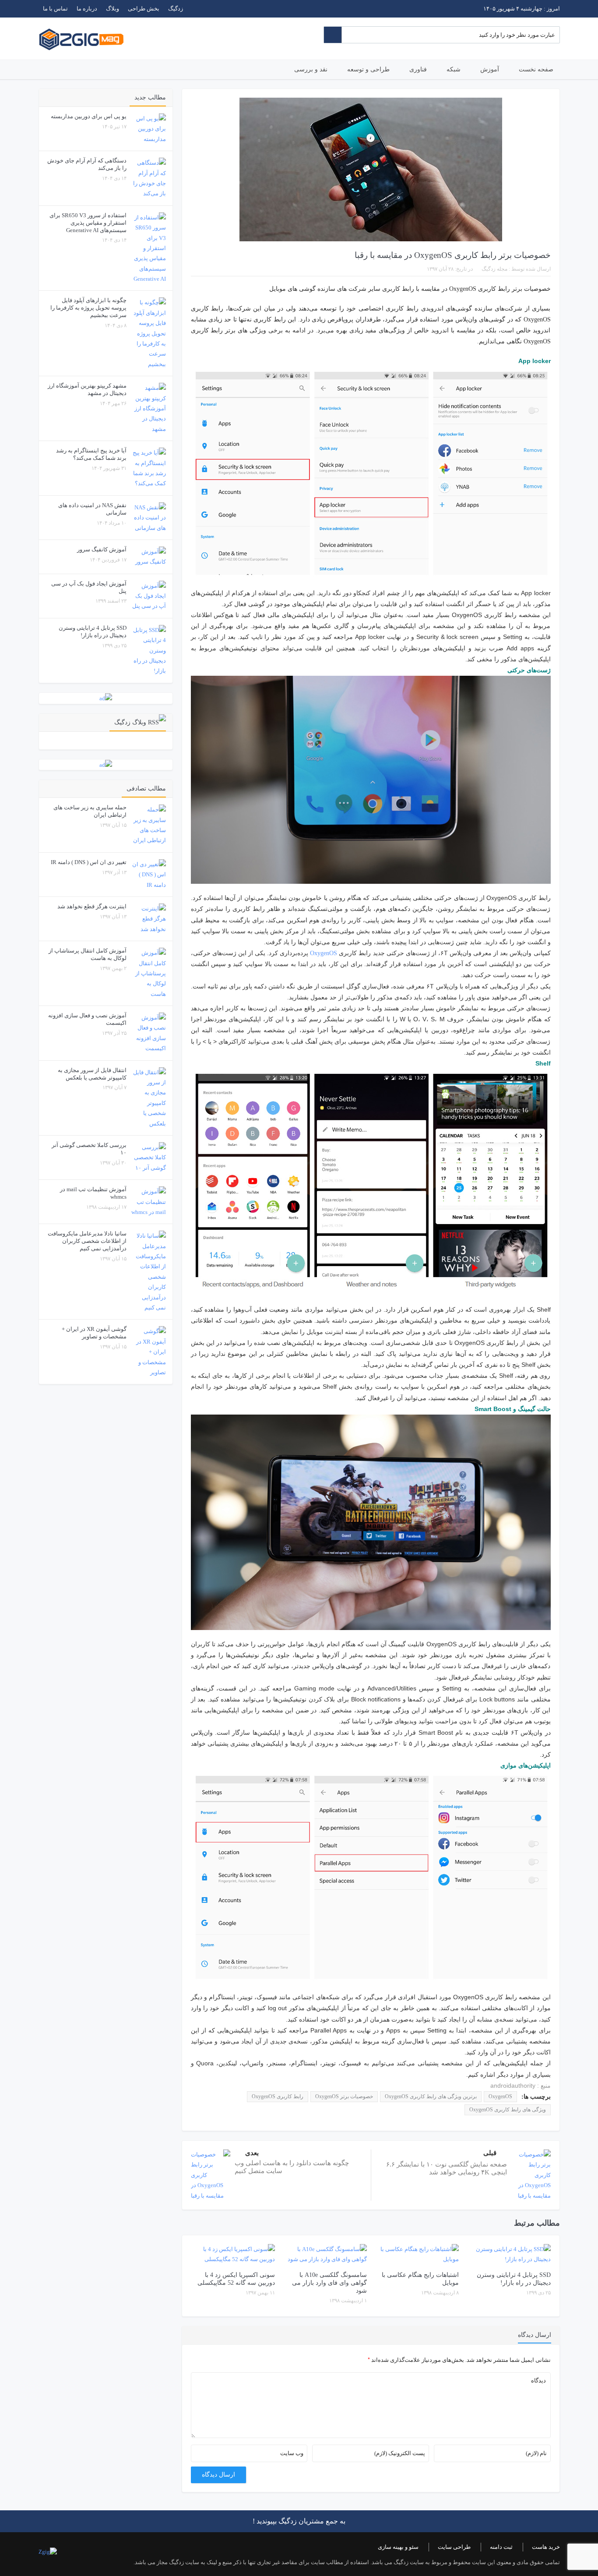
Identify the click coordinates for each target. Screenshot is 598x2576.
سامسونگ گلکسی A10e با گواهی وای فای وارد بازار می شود (329, 2283)
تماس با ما (55, 9)
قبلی (490, 2153)
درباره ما (87, 9)
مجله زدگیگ (494, 269)
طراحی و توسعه (368, 69)
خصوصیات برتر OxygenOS (344, 2096)
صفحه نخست (536, 69)
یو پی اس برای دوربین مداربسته (89, 116)
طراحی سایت (454, 2547)
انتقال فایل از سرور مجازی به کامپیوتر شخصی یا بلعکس (92, 1074)
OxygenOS (324, 953)
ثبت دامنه (501, 2547)
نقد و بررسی (311, 69)
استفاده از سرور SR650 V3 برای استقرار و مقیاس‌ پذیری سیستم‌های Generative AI (88, 223)
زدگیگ (176, 9)
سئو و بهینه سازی (398, 2547)
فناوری (418, 69)
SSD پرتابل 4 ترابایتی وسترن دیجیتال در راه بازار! (93, 632)
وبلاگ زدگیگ (130, 722)
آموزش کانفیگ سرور (102, 549)
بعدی (252, 2153)
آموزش (490, 69)
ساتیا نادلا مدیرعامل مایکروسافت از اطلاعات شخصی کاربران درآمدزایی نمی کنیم (87, 1241)
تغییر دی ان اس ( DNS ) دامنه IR (89, 862)
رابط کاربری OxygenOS (278, 2096)
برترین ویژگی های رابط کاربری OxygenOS (431, 2096)
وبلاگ (113, 9)
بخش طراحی (144, 9)
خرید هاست (546, 2547)
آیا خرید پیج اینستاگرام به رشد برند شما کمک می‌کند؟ (91, 454)
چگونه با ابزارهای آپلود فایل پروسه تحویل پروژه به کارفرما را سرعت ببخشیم (88, 308)
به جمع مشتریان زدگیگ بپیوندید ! (299, 2521)
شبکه (454, 69)
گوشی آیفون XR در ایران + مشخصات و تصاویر (94, 1333)
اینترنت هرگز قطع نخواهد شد (92, 906)
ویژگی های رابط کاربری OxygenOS (508, 2110)
